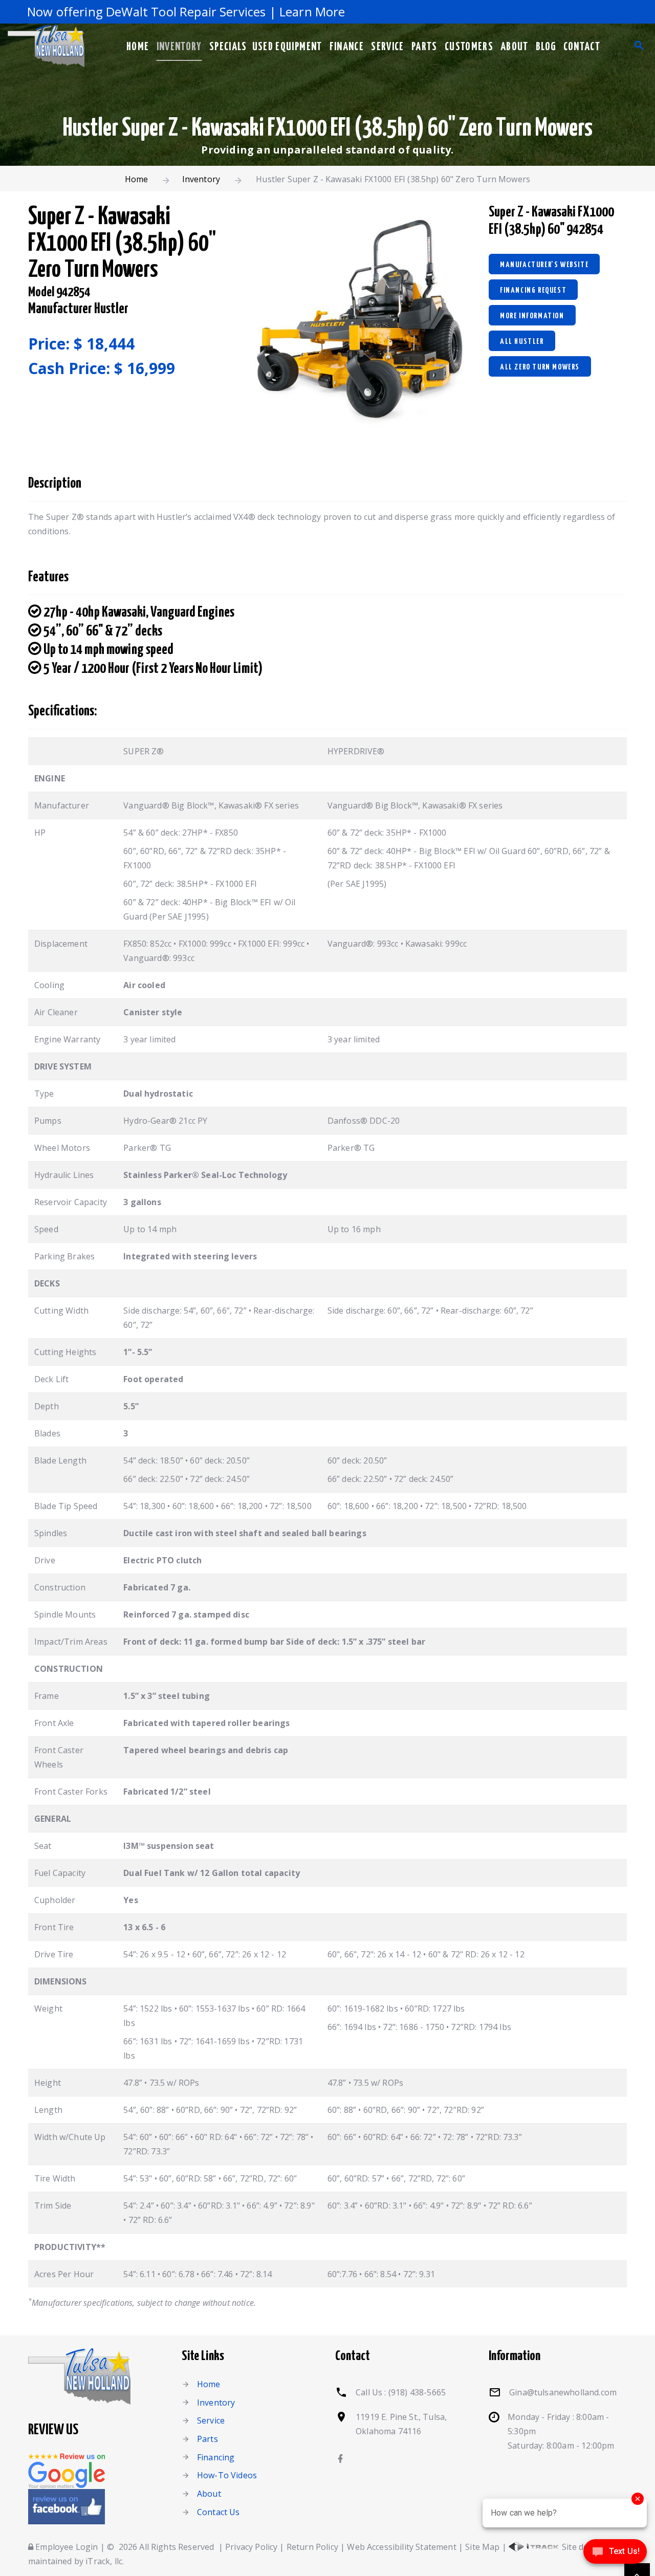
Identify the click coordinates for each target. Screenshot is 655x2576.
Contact (582, 47)
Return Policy (312, 2547)
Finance (347, 47)
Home (138, 47)
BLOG (546, 47)
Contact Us (219, 2512)
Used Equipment (287, 47)
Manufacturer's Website (544, 265)
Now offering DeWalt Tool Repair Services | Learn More (162, 12)
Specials (228, 47)
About (515, 47)
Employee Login (65, 2547)
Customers (469, 47)
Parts (424, 47)
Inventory (179, 47)
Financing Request (533, 290)
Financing (216, 2457)
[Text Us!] (615, 2555)
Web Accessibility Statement (401, 2547)
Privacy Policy (251, 2547)
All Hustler (522, 342)
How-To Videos (227, 2475)
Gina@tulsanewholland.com (563, 2392)
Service (387, 47)
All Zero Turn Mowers (540, 367)
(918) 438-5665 (417, 2392)
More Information (532, 316)
